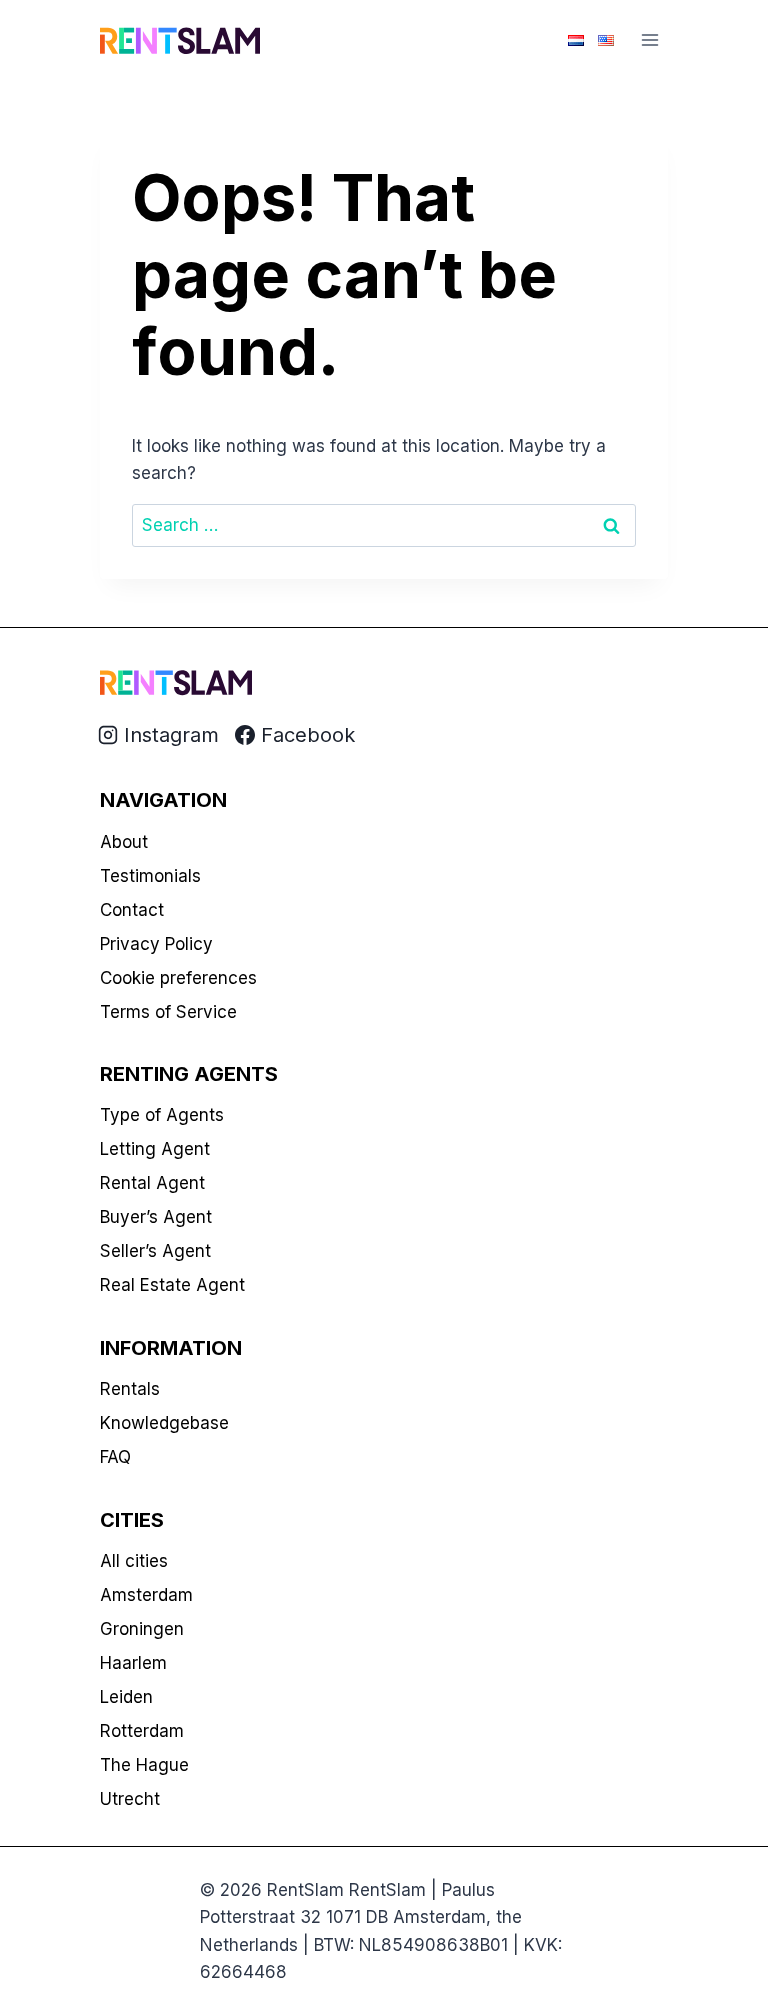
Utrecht (130, 1799)
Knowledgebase (164, 1423)
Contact (132, 910)
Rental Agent (152, 1183)
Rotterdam (142, 1731)
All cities (134, 1561)
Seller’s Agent (155, 1251)
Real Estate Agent (172, 1285)
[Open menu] (649, 39)
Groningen (142, 1629)
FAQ (115, 1457)
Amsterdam (146, 1595)
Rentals (130, 1389)
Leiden (126, 1697)
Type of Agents (162, 1115)
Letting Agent (155, 1149)
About (124, 842)
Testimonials (150, 876)
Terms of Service (168, 1012)
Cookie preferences (178, 978)
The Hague (144, 1765)
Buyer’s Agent (156, 1217)
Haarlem (133, 1663)
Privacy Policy (156, 944)
